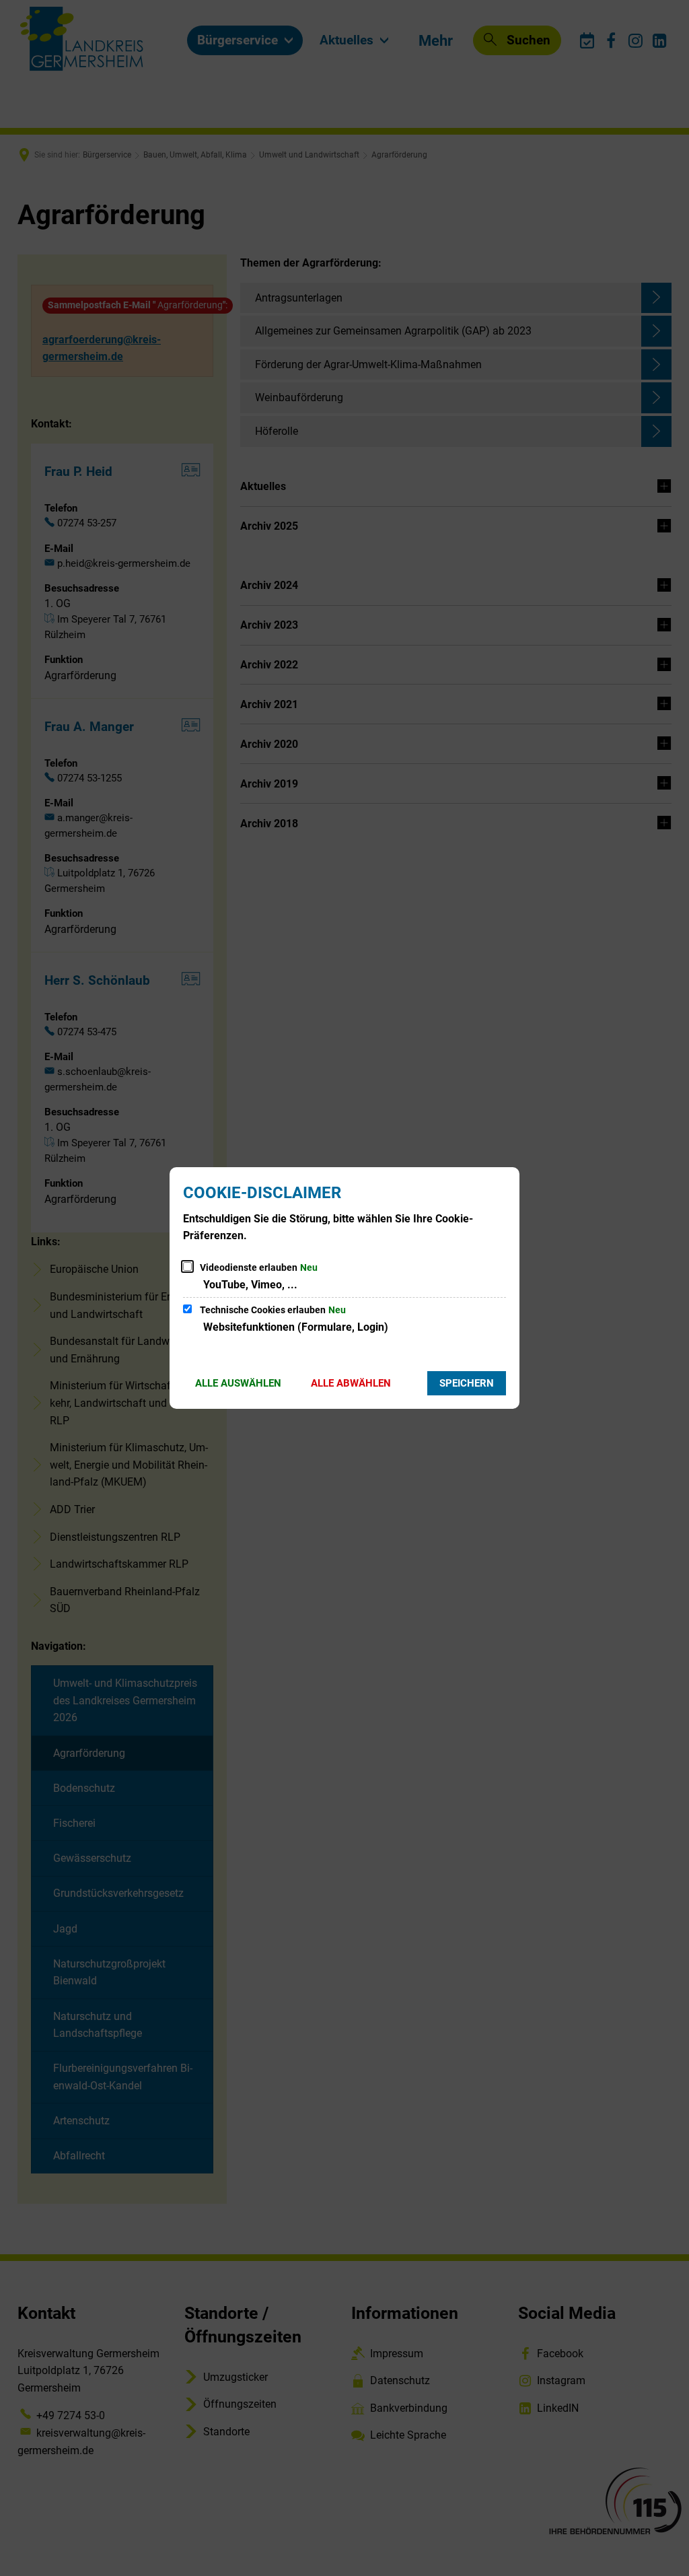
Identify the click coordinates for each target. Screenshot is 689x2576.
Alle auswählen (238, 1383)
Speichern (467, 1383)
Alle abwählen (351, 1383)
